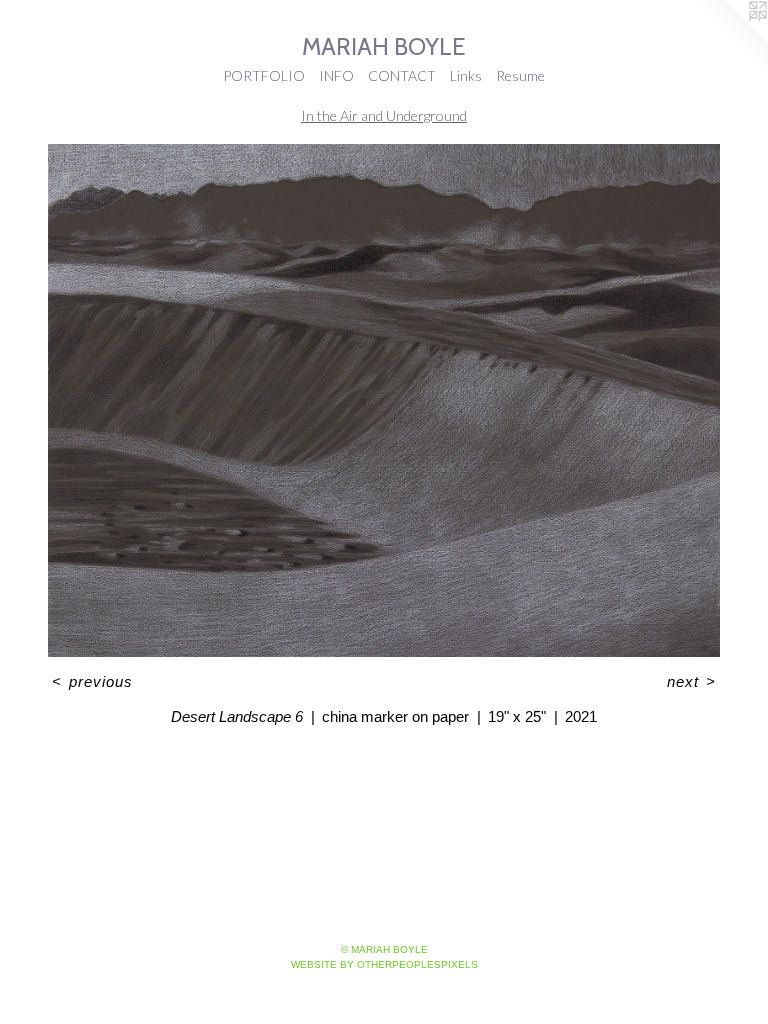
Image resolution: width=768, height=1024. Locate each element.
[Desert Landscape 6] (384, 401)
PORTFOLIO (264, 75)
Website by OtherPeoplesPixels (384, 964)
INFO (336, 75)
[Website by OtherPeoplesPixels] (728, 40)
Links (466, 75)
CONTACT (402, 75)
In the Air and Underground (384, 115)
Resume (520, 75)
